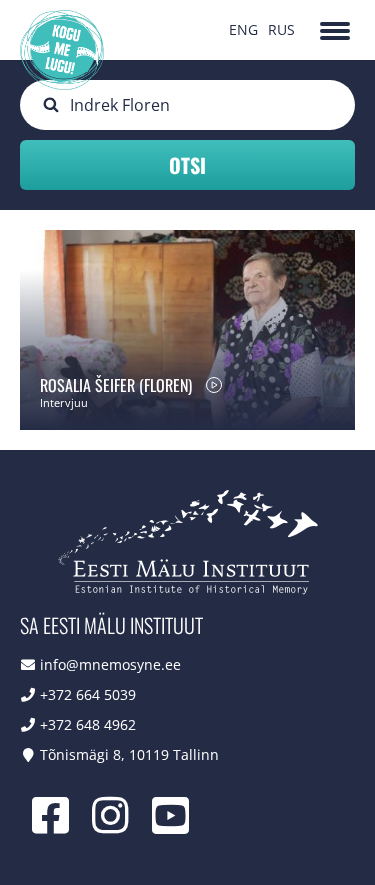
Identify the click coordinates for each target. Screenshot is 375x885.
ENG (243, 29)
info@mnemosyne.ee (110, 664)
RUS (281, 29)
